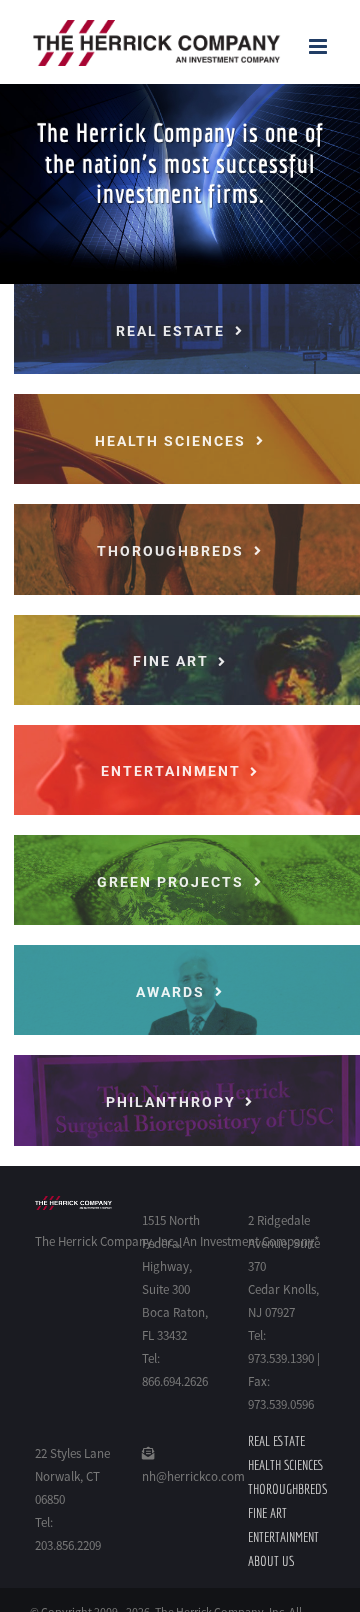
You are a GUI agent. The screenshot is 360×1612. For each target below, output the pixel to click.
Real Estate (276, 1441)
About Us (271, 1561)
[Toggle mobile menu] (319, 46)
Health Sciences (286, 1465)
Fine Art (267, 1513)
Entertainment (283, 1537)
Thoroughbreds (287, 1489)
